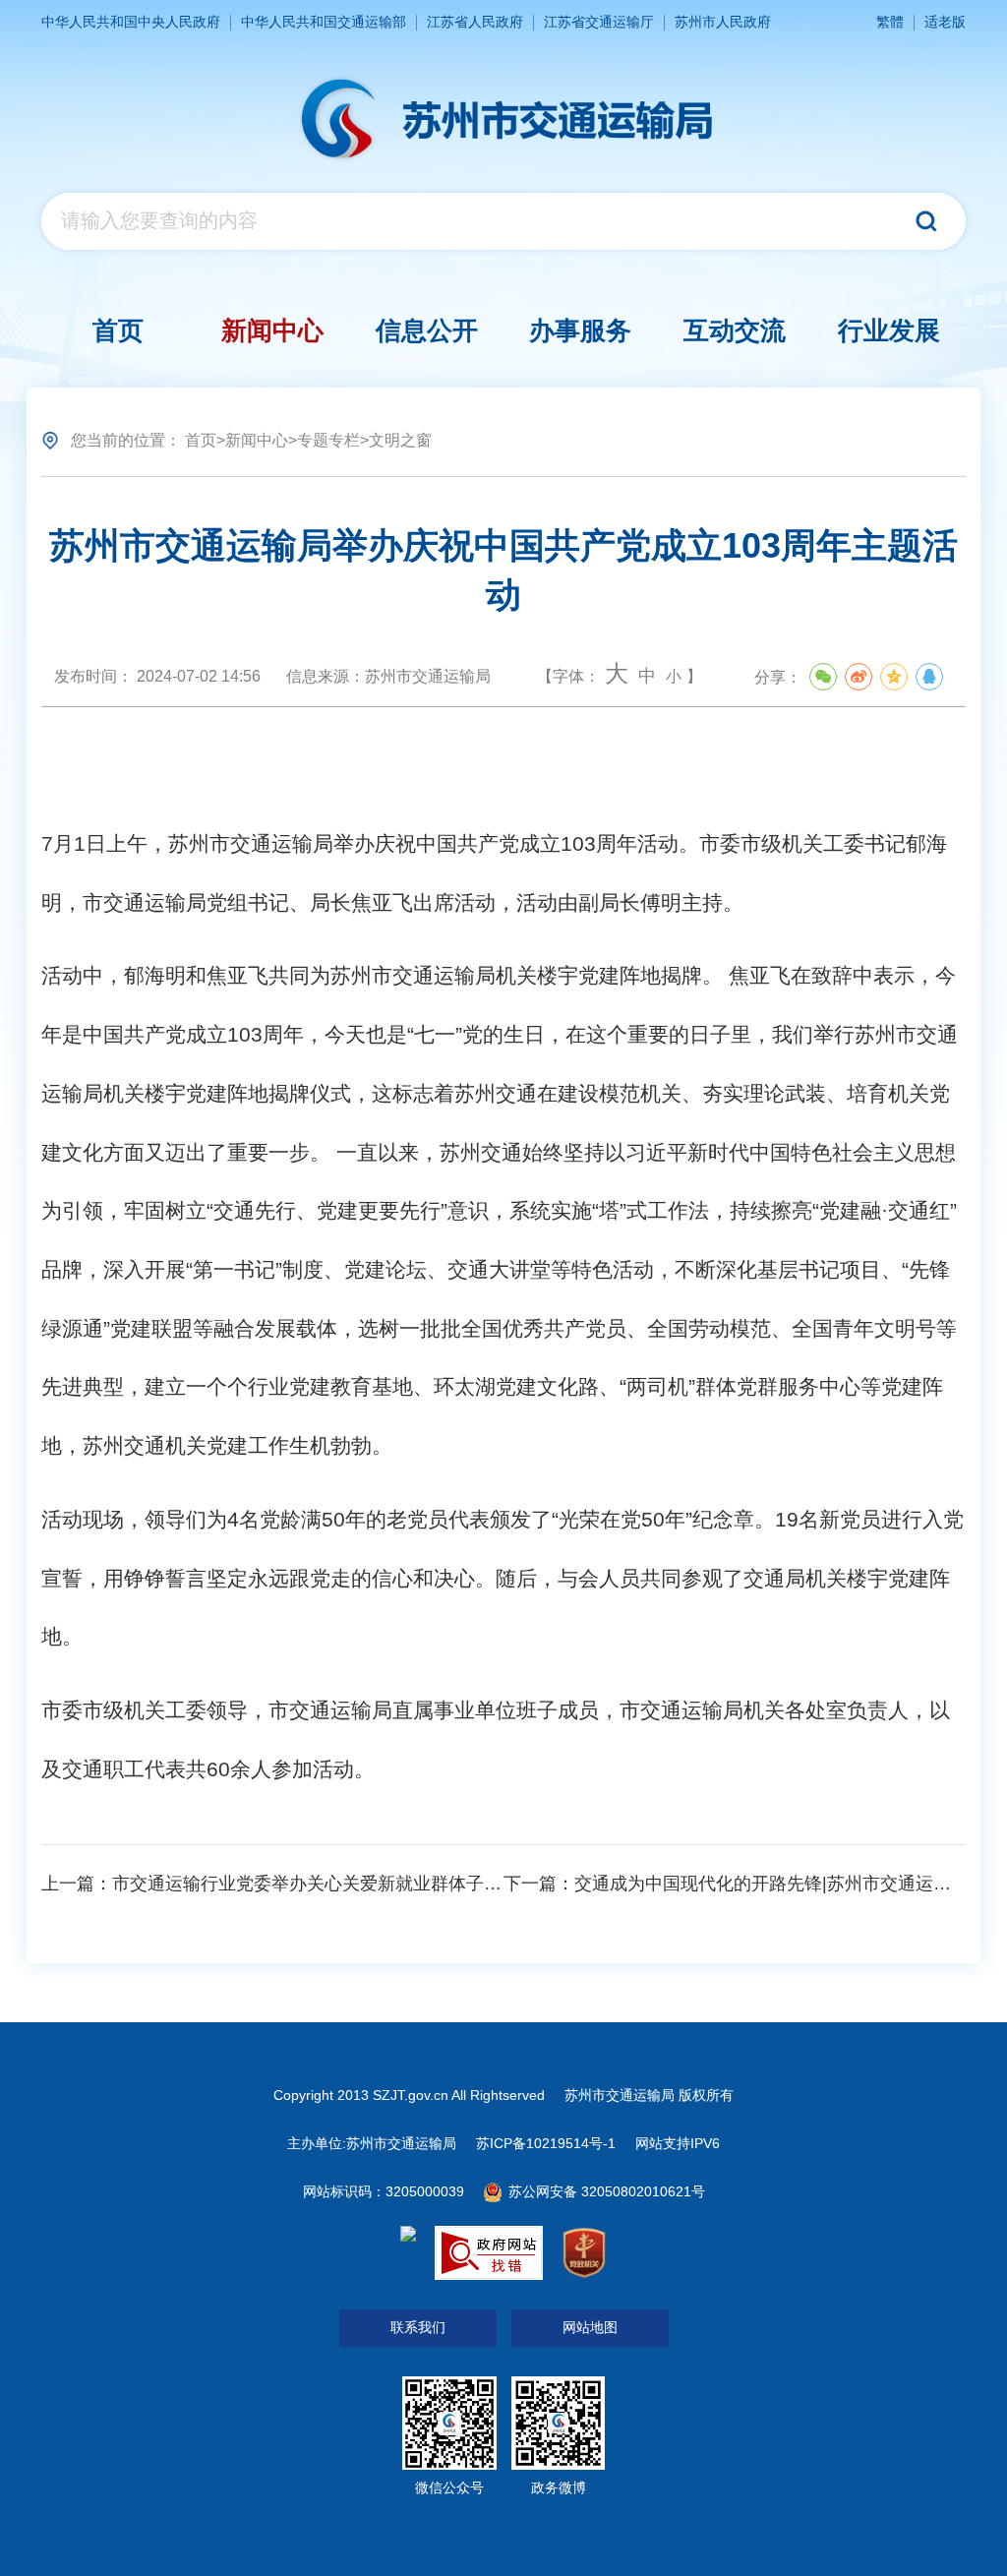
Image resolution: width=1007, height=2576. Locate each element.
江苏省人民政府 (475, 22)
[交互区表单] (503, 221)
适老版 (945, 22)
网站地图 (590, 2327)
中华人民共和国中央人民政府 (131, 22)
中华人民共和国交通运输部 (324, 22)
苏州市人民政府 (723, 22)
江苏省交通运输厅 (599, 22)
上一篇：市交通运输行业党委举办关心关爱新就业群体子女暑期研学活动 (325, 1884)
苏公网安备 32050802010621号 (605, 2191)
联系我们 (418, 2327)
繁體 (890, 22)
